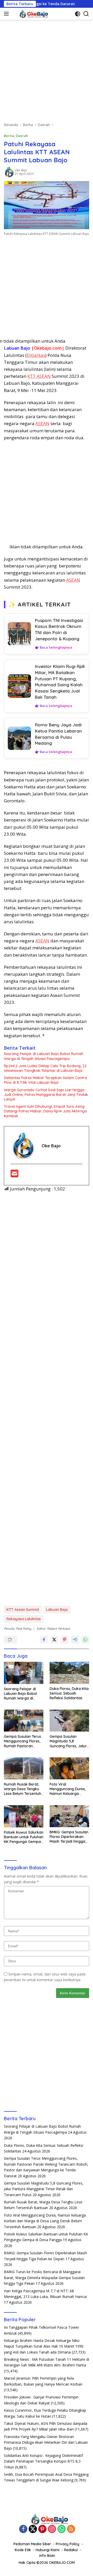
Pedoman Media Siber (32, 2544)
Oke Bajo (21, 170)
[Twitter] (33, 2529)
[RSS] (71, 2529)
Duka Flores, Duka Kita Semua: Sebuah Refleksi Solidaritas (69, 1693)
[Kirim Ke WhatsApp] (85, 1640)
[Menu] (7, 14)
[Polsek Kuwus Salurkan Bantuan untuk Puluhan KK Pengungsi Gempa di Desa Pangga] (24, 1816)
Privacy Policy (68, 2544)
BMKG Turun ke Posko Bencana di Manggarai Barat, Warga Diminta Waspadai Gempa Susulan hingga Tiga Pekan (44, 2278)
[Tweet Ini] (54, 1640)
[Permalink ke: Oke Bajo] (9, 172)
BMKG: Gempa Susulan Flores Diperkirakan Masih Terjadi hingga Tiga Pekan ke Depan (69, 1837)
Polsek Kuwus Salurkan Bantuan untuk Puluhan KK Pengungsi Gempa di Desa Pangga (24, 1837)
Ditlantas (36, 355)
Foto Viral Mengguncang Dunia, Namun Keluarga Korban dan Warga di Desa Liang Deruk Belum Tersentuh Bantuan (68, 1789)
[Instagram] (52, 2529)
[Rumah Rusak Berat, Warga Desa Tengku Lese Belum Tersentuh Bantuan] (24, 1768)
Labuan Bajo (57, 1610)
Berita (9, 136)
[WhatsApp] (61, 2529)
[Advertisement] (47, 73)
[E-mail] (14, 1175)
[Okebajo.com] (31, 14)
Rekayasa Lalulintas (24, 1619)
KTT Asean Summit (23, 1610)
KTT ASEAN (39, 376)
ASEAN (42, 423)
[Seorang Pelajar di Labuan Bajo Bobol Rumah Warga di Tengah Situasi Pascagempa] (24, 1673)
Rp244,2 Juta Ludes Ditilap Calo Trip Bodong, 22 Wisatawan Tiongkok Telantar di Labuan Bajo (45, 1068)
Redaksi (71, 2550)
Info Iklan (47, 2556)
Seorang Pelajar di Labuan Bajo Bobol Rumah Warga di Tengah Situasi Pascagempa (44, 1056)
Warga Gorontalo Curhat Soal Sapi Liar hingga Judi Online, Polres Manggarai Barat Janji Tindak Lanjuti (46, 1095)
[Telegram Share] (75, 1640)
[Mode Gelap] (78, 14)
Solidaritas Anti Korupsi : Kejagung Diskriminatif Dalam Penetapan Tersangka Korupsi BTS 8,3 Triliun (43, 2461)
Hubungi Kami (48, 2550)
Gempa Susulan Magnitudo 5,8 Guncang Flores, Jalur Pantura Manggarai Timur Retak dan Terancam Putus (68, 1741)
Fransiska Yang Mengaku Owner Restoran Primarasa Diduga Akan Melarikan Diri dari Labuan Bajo (46, 2442)
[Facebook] (23, 2529)
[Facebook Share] (44, 1640)
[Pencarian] (86, 14)
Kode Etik (23, 2550)
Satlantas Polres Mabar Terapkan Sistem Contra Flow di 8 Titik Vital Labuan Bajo (45, 1080)
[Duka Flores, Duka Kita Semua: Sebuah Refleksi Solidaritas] (69, 1673)
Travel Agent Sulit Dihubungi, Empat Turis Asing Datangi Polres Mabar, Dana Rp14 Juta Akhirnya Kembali (45, 1111)
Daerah (22, 136)
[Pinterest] (42, 2529)
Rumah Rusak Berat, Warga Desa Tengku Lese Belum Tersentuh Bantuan (22, 1789)
